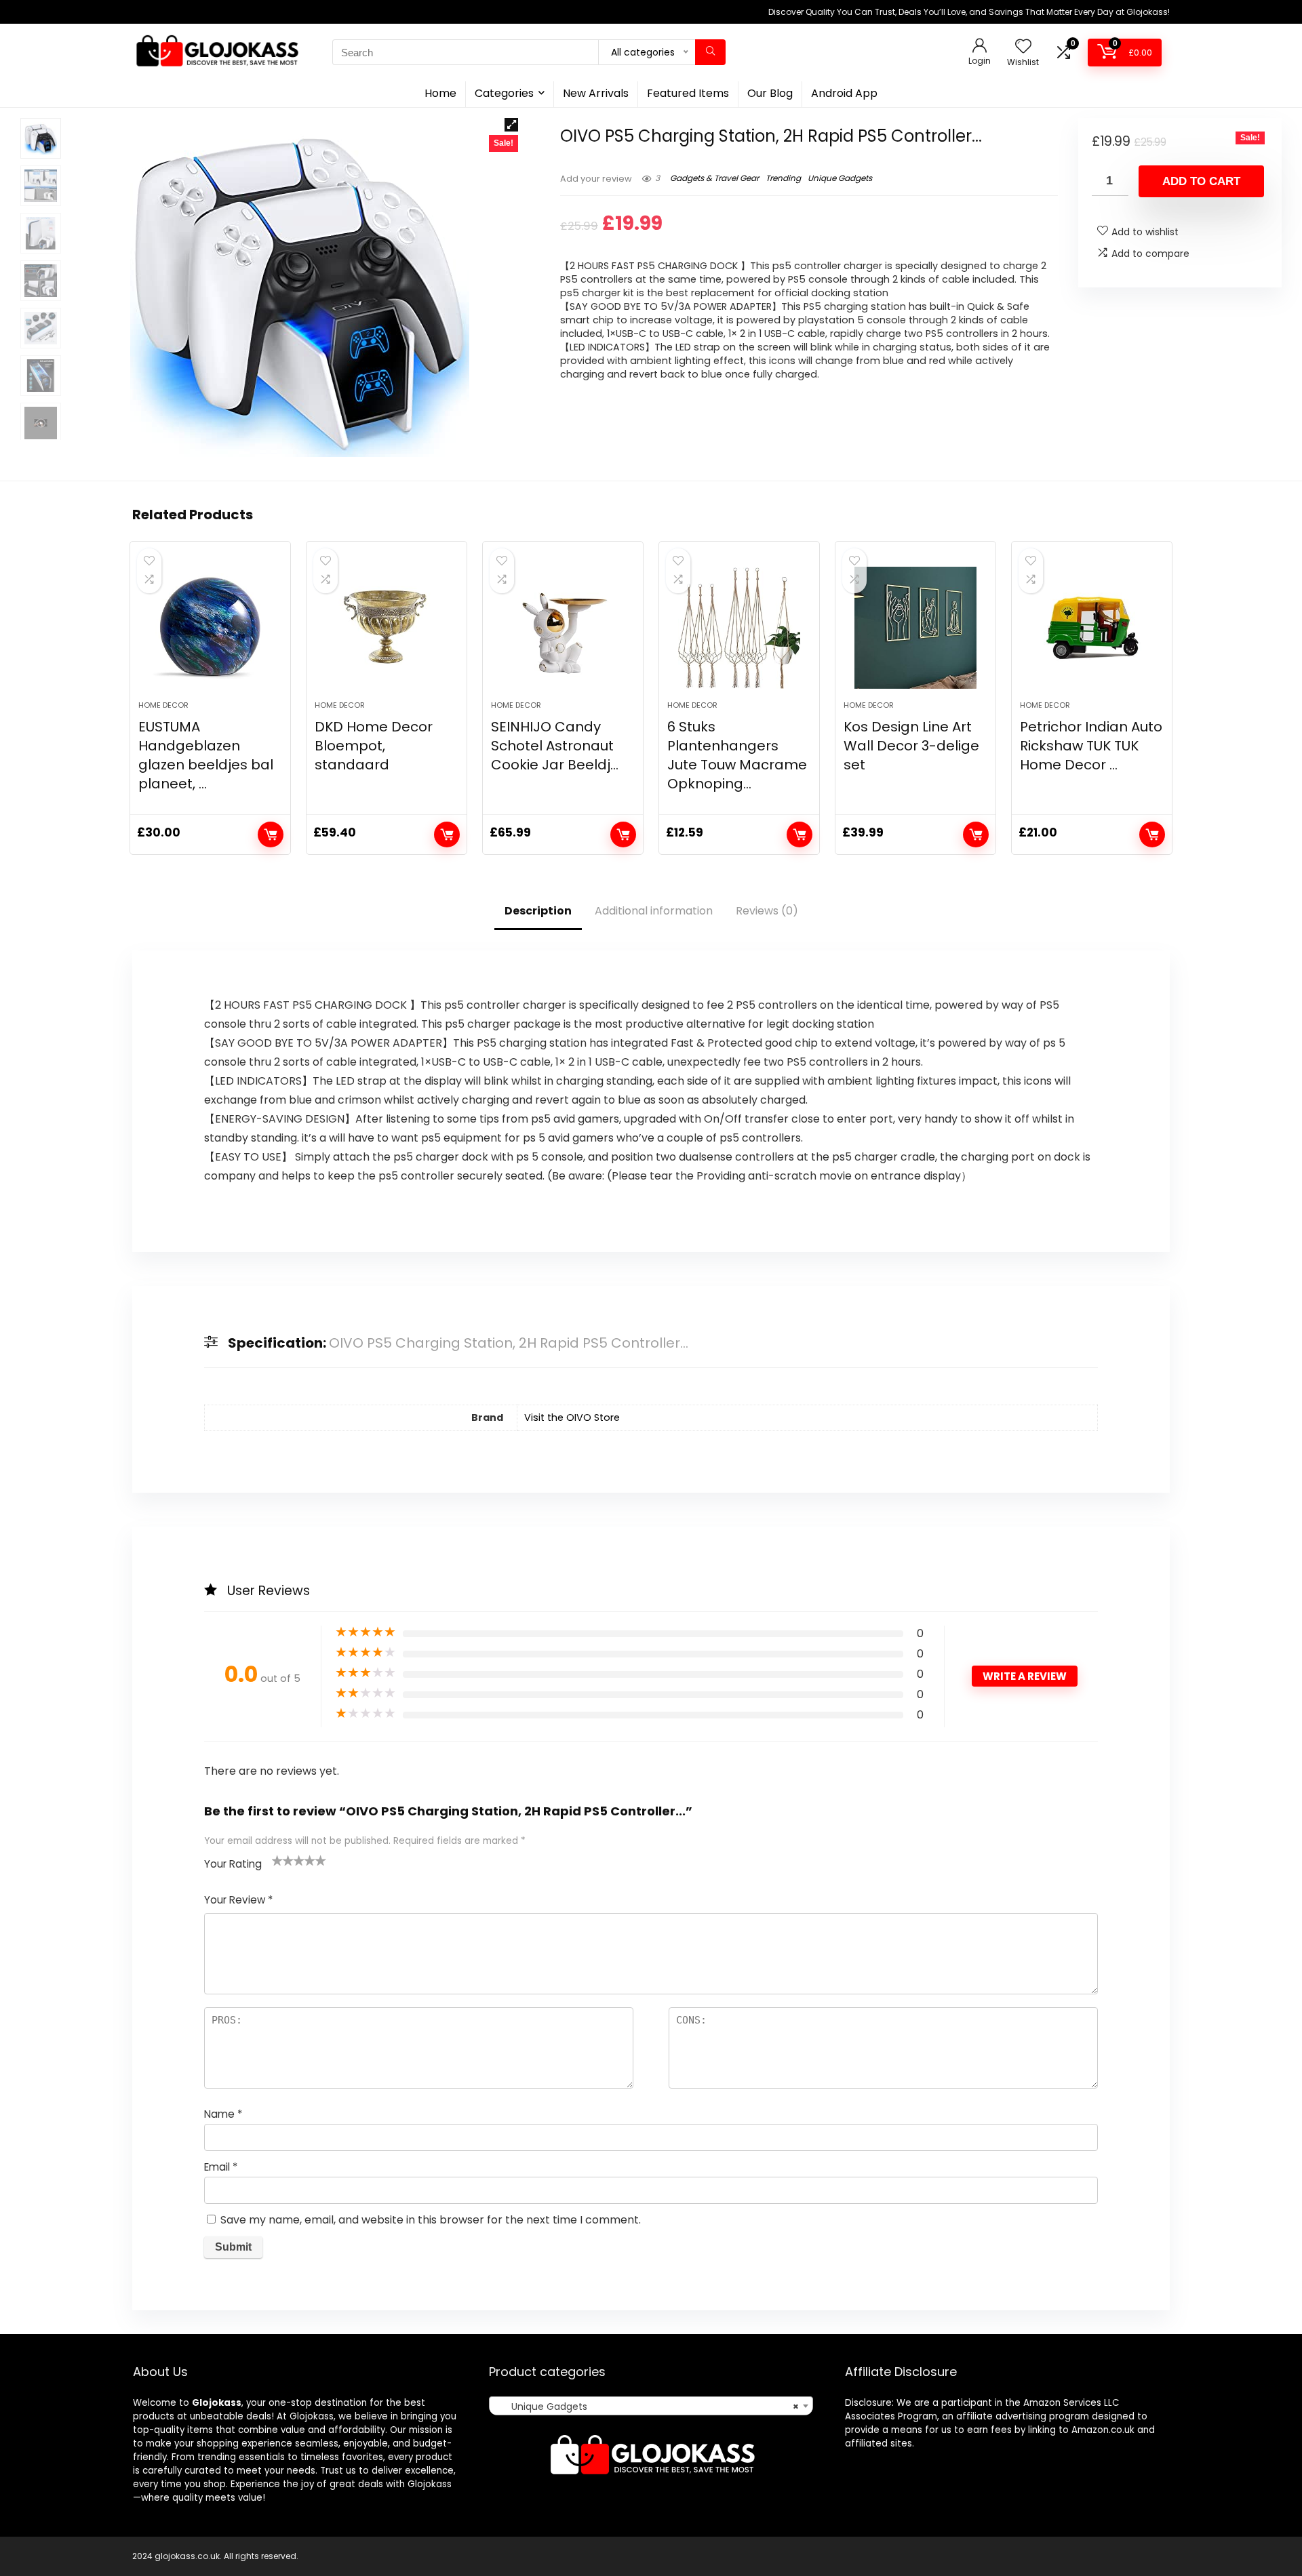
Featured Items (688, 93)
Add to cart (1201, 181)
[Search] (710, 52)
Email (221, 2167)
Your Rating (233, 1864)
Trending (783, 178)
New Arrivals (596, 93)
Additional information (654, 911)
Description (538, 911)
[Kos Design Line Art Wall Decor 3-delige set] (915, 628)
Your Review (238, 1900)
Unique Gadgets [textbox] (647, 2407)
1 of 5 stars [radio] (277, 1860)
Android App (844, 93)
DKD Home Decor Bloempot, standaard (374, 746)
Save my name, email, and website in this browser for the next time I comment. (431, 2220)
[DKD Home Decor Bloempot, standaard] (387, 628)
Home (440, 93)
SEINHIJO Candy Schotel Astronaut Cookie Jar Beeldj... (555, 746)
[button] (511, 125)
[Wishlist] (1023, 47)
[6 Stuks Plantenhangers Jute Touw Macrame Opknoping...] (739, 628)
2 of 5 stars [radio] (283, 1860)
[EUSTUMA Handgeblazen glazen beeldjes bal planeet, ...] (210, 628)
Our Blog (770, 93)
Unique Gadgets (840, 178)
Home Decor (163, 705)
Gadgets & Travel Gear (714, 178)
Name (223, 2114)
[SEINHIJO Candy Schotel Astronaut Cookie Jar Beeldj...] (563, 628)
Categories (504, 93)
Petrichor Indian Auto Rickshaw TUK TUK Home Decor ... (1091, 746)
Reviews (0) (767, 911)
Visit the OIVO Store (572, 1417)
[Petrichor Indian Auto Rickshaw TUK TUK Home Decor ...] (1092, 628)
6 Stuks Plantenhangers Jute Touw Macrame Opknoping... (737, 755)
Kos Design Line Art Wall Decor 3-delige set (911, 746)
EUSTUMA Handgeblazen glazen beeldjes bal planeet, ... (206, 755)
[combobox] (651, 2406)
